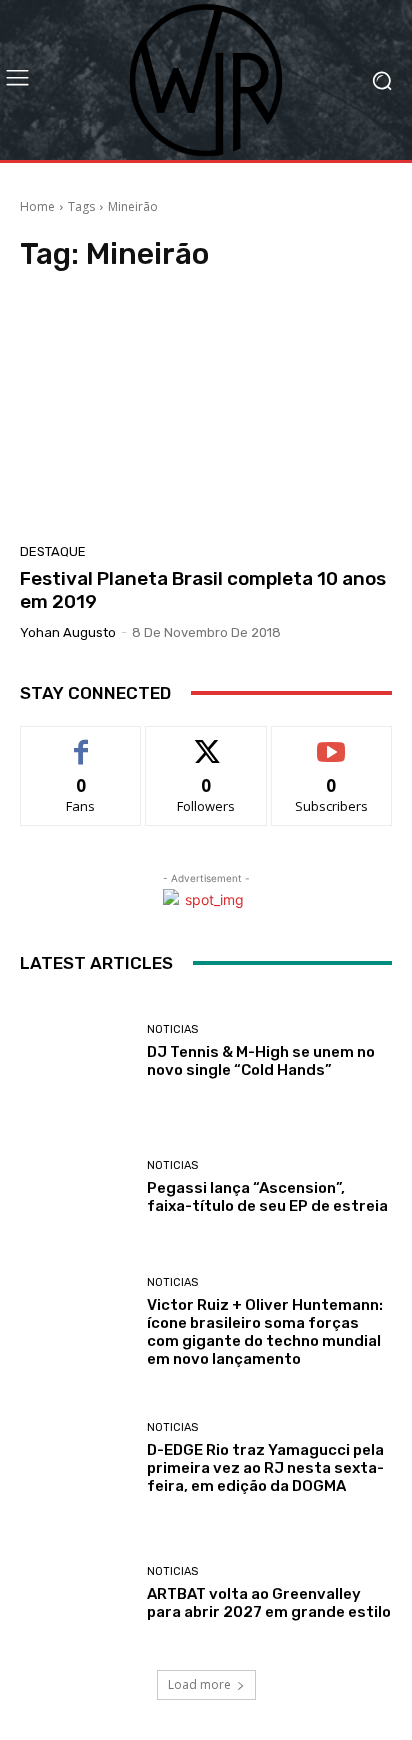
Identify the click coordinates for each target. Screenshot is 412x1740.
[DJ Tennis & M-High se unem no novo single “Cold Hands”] (76, 1052)
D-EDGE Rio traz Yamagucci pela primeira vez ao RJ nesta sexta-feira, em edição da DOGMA (265, 1468)
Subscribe (332, 741)
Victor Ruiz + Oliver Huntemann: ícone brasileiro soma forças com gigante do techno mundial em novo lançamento (265, 1332)
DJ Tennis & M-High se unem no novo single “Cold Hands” (261, 1061)
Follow (206, 741)
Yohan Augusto (68, 632)
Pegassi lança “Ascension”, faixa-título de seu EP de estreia (267, 1197)
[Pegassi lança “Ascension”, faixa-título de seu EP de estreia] (76, 1187)
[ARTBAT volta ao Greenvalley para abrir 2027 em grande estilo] (76, 1594)
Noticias (172, 1029)
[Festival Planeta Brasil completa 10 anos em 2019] (206, 413)
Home (37, 206)
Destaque (53, 551)
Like (81, 741)
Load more (199, 1684)
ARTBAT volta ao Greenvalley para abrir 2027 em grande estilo (269, 1603)
